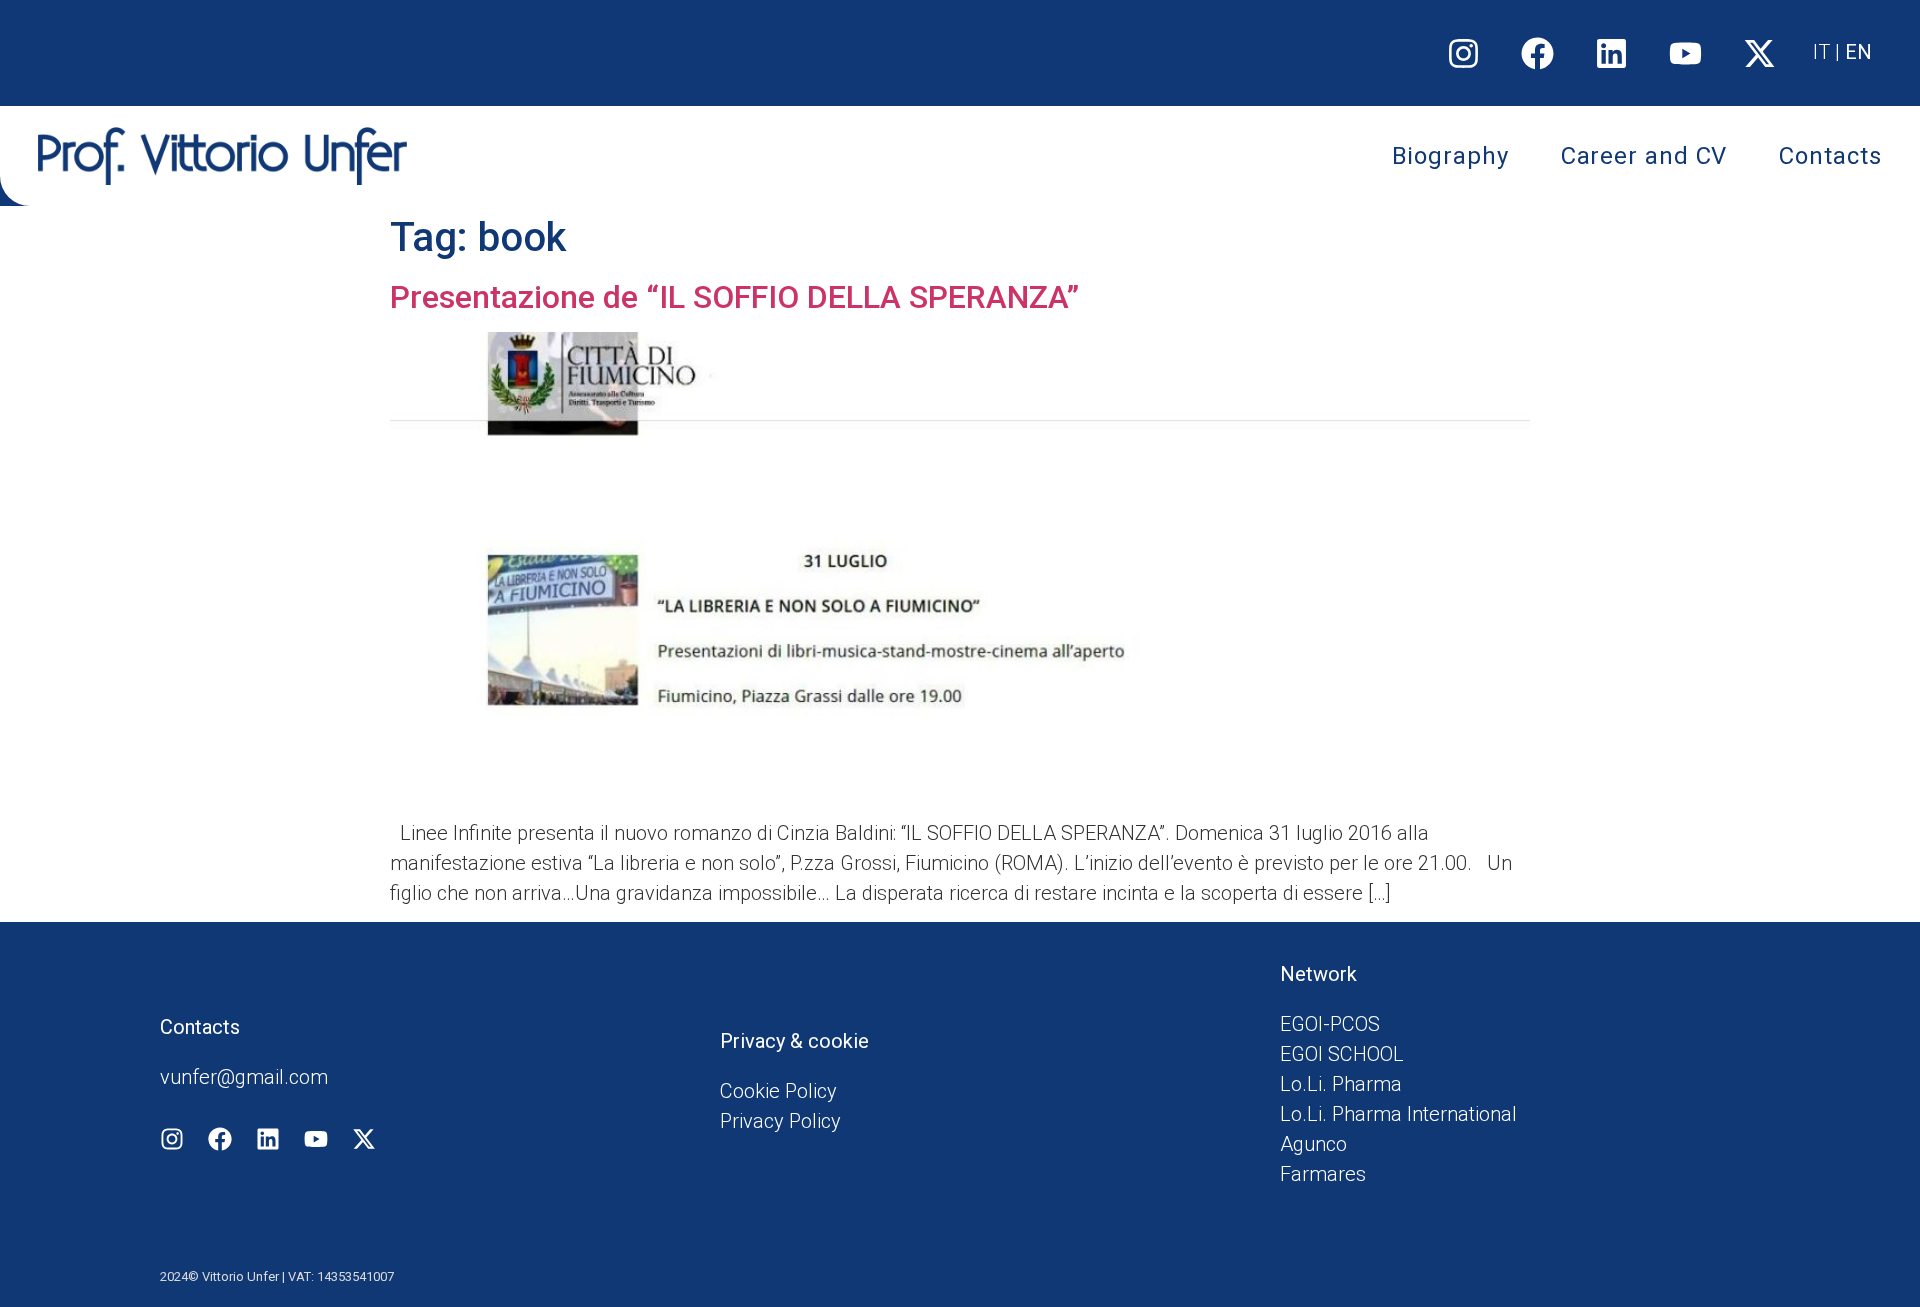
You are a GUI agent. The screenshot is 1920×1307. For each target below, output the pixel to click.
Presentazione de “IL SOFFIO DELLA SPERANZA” (734, 297)
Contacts (1830, 156)
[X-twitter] (1760, 53)
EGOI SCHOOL (1342, 1054)
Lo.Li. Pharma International (1398, 1114)
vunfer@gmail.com (244, 1077)
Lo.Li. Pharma (1341, 1084)
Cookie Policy (778, 1091)
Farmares (1323, 1174)
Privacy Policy (780, 1121)
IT (1821, 52)
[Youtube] (1686, 53)
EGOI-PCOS (1330, 1024)
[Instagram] (1464, 53)
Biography (1450, 156)
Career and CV (1644, 156)
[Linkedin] (1612, 53)
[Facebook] (1538, 53)
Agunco (1313, 1144)
